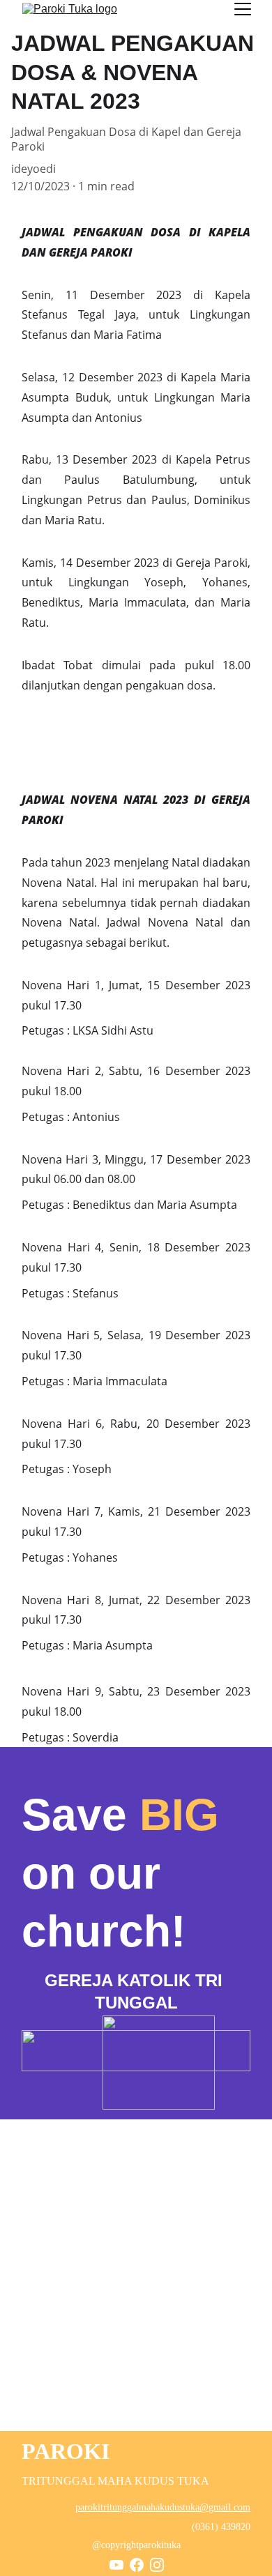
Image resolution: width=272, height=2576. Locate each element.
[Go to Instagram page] (157, 2565)
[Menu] (243, 9)
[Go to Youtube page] (116, 2565)
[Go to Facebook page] (137, 2565)
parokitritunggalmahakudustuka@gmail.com (163, 2507)
